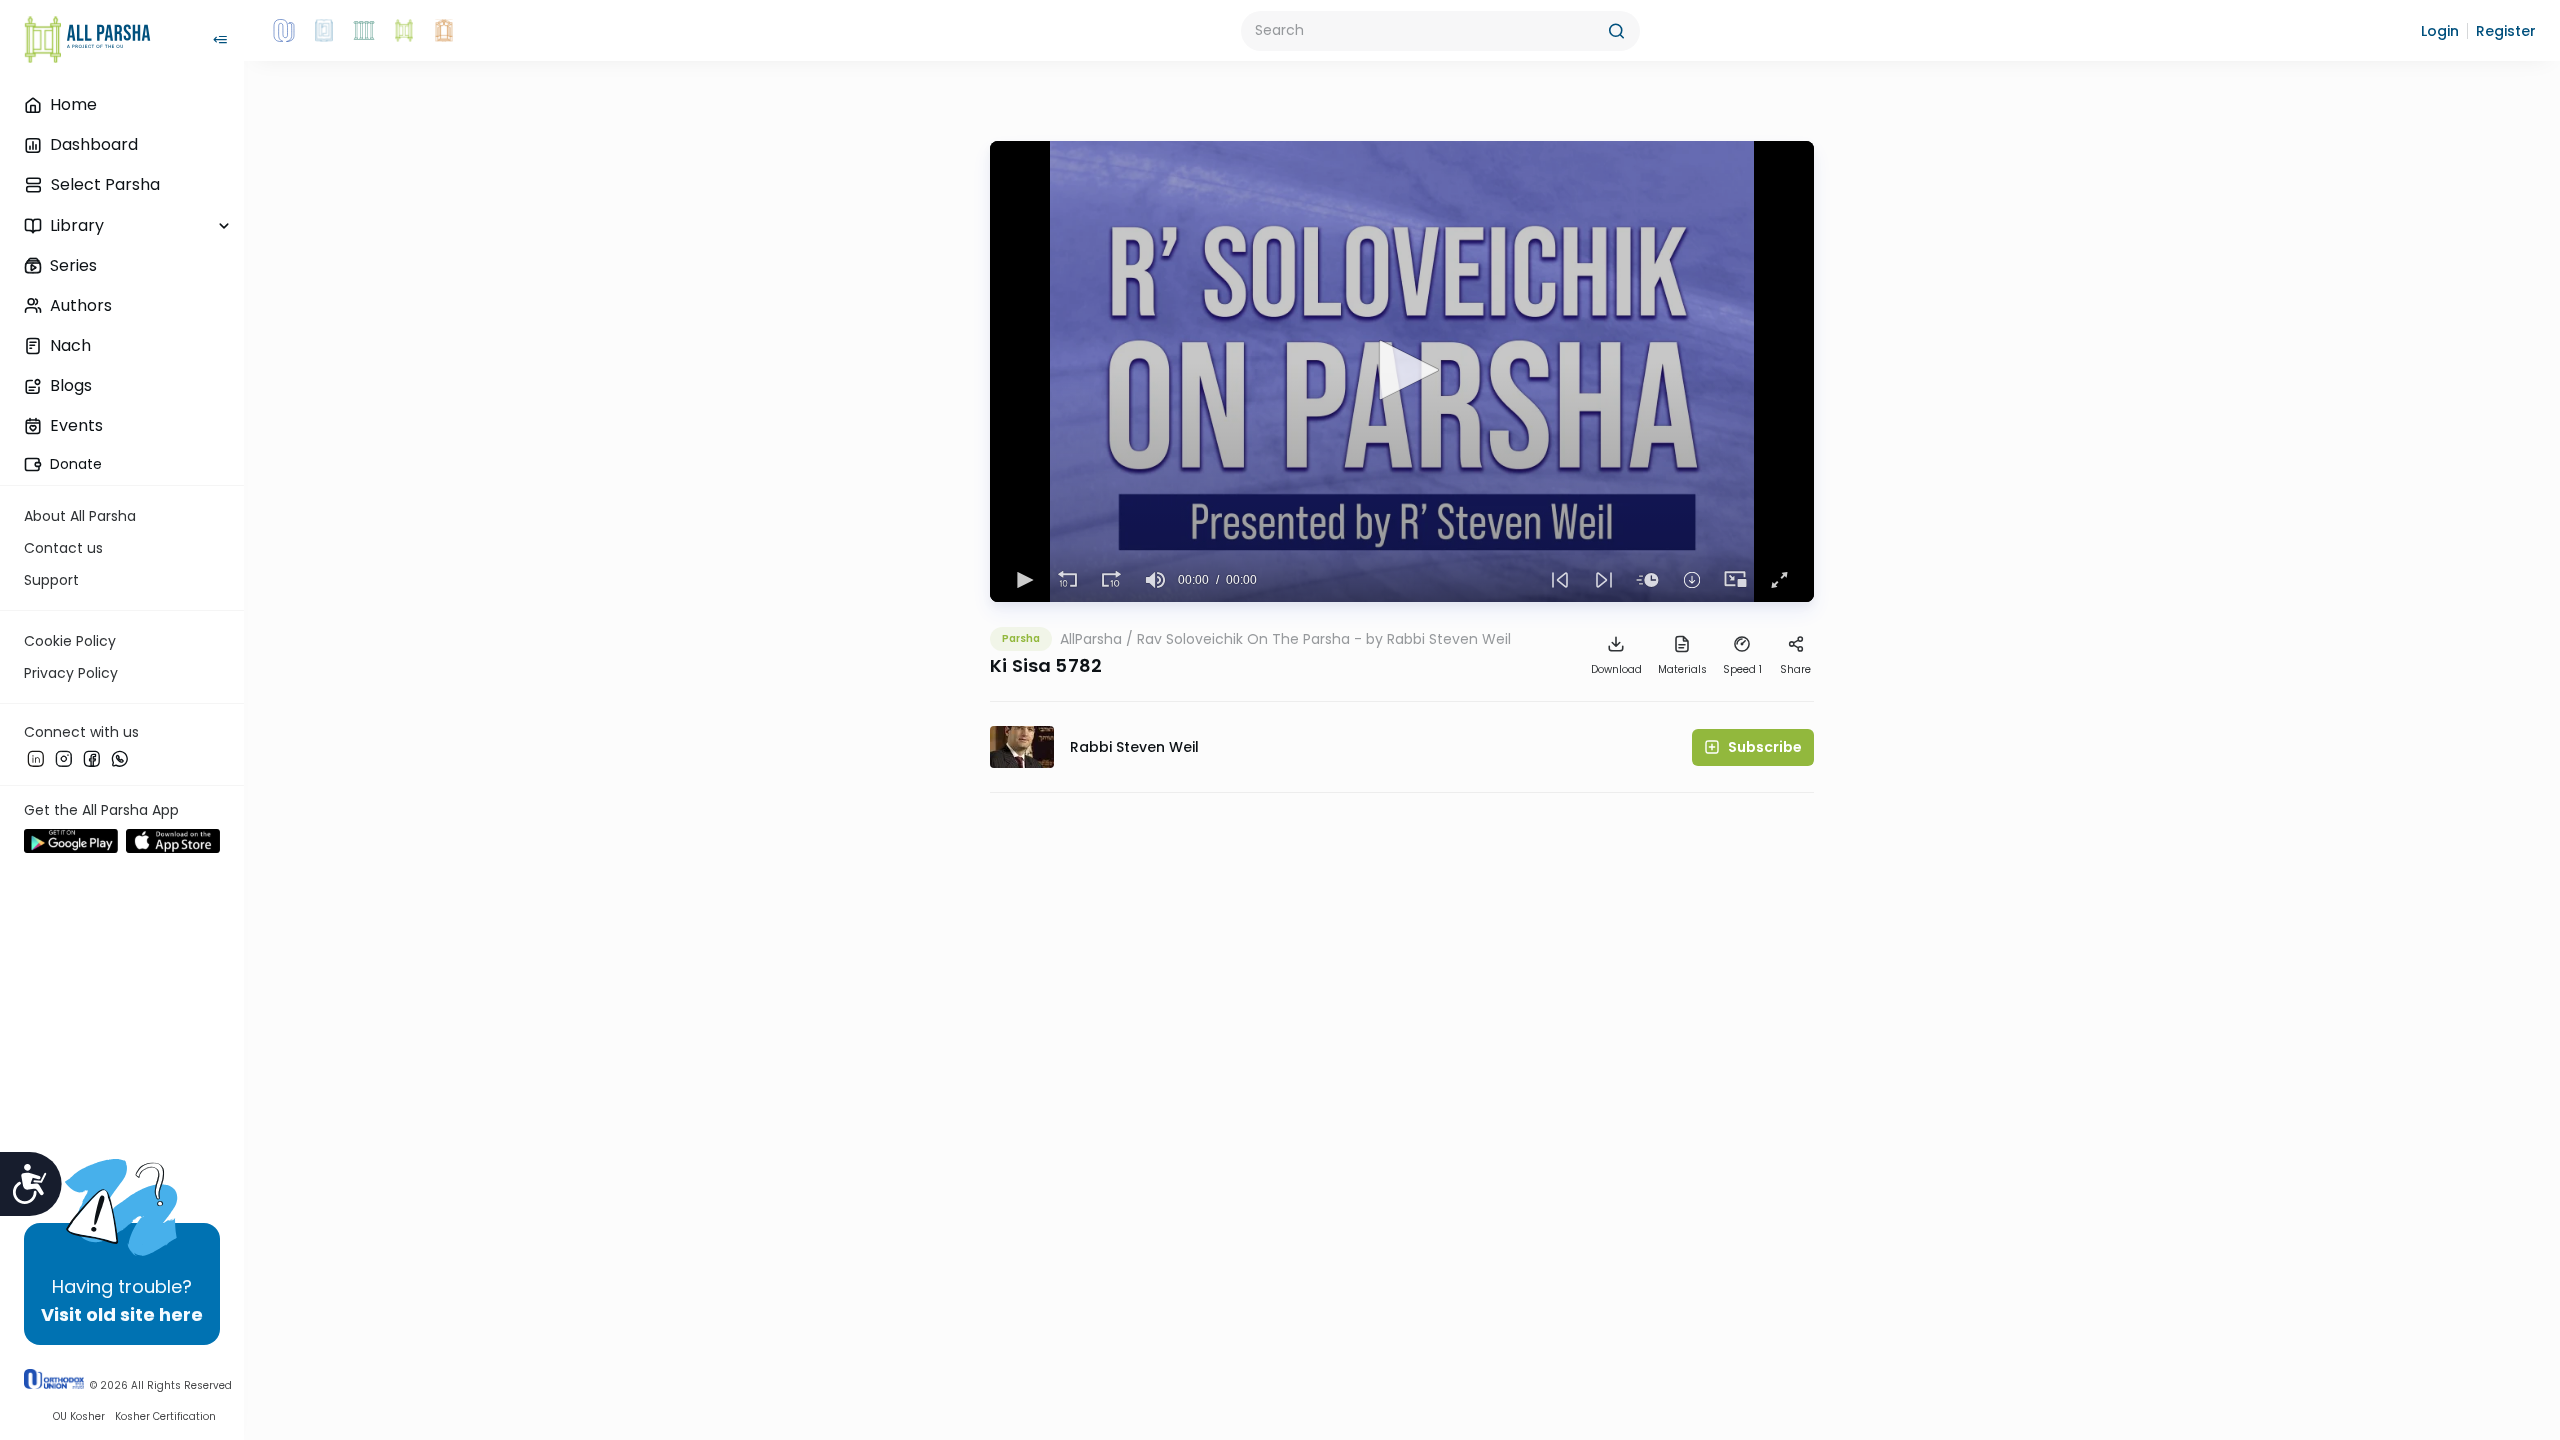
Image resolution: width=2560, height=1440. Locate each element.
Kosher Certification (165, 1416)
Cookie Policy (70, 641)
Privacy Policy (71, 673)
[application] (1402, 371)
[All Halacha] (364, 31)
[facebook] (92, 759)
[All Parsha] (404, 31)
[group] (1156, 580)
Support (51, 580)
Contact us (63, 548)
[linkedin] (36, 759)
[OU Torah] (284, 31)
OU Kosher (79, 1416)
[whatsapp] (120, 759)
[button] (2440, 31)
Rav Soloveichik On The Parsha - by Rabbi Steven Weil (1324, 639)
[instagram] (64, 759)
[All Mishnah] (324, 31)
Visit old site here (122, 1314)
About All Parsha (80, 516)
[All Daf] (444, 31)
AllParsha (1091, 639)
